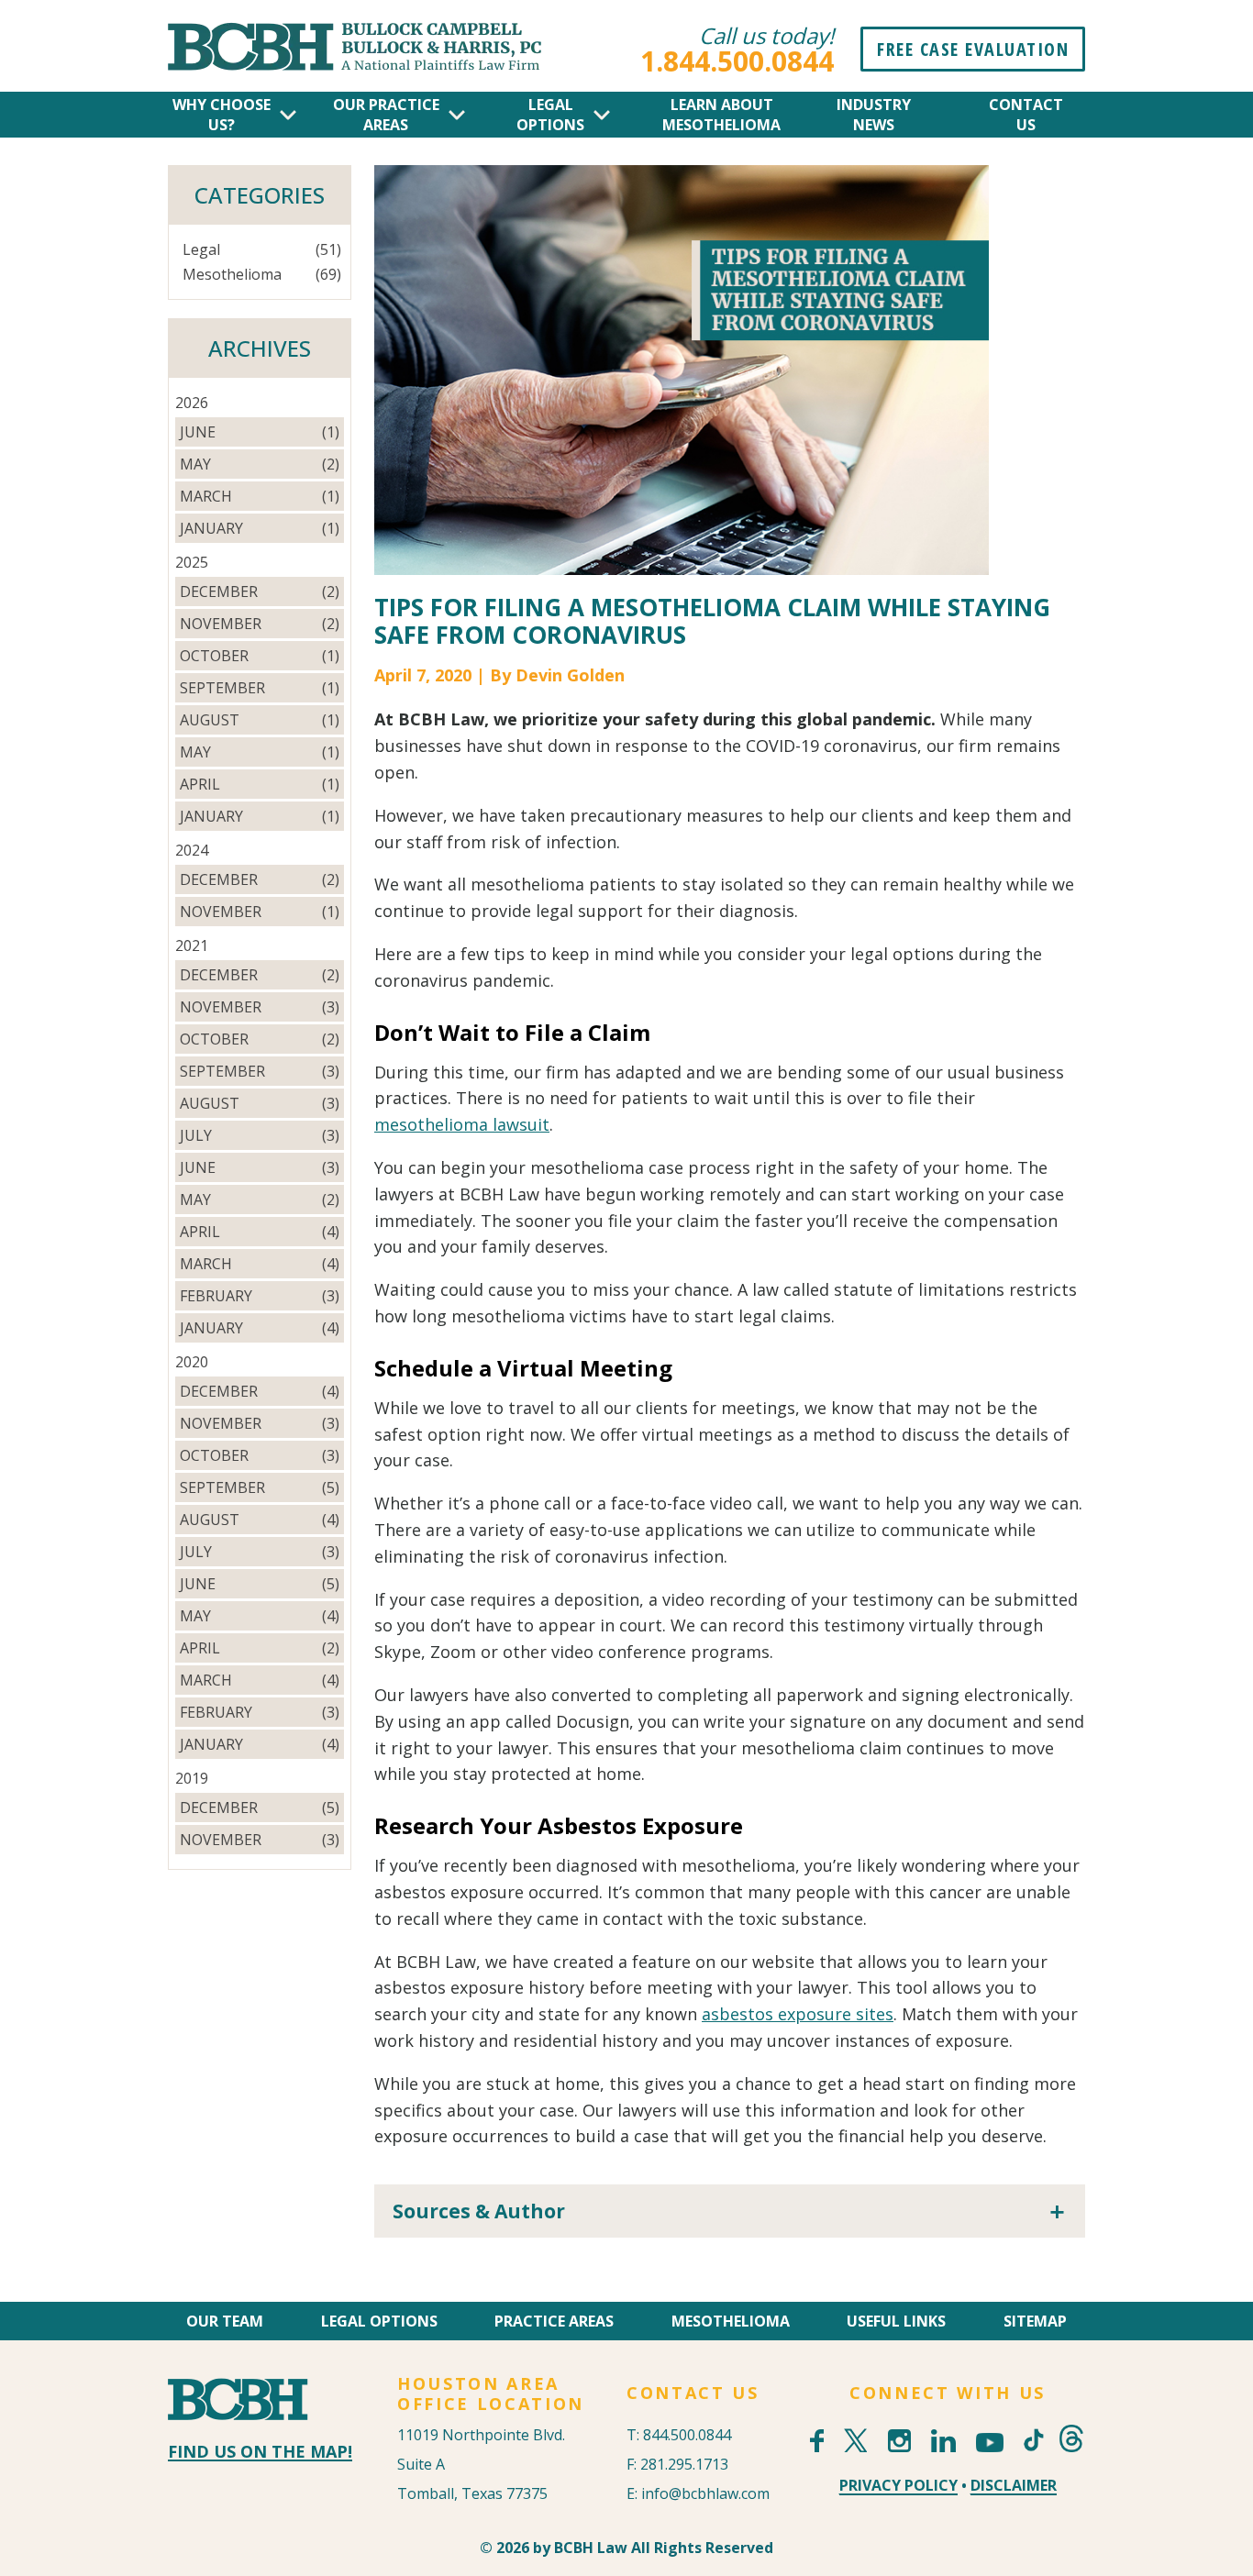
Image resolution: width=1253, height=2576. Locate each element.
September (222, 688)
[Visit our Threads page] (1071, 2438)
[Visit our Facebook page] (817, 2441)
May (195, 464)
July (196, 1135)
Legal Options (379, 2321)
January (211, 528)
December (219, 591)
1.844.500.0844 (737, 61)
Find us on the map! (260, 2451)
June (198, 432)
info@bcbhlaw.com (705, 2493)
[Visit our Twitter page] (855, 2440)
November (221, 624)
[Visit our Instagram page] (899, 2441)
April (200, 784)
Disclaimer (1014, 2485)
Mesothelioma (232, 274)
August (210, 720)
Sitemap (1035, 2321)
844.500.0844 (687, 2435)
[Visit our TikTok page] (1031, 2428)
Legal (201, 249)
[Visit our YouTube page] (990, 2443)
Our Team (225, 2321)
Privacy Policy (898, 2485)
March (206, 496)
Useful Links (896, 2321)
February (216, 1296)
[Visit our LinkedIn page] (943, 2441)
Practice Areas (554, 2321)
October (214, 656)
